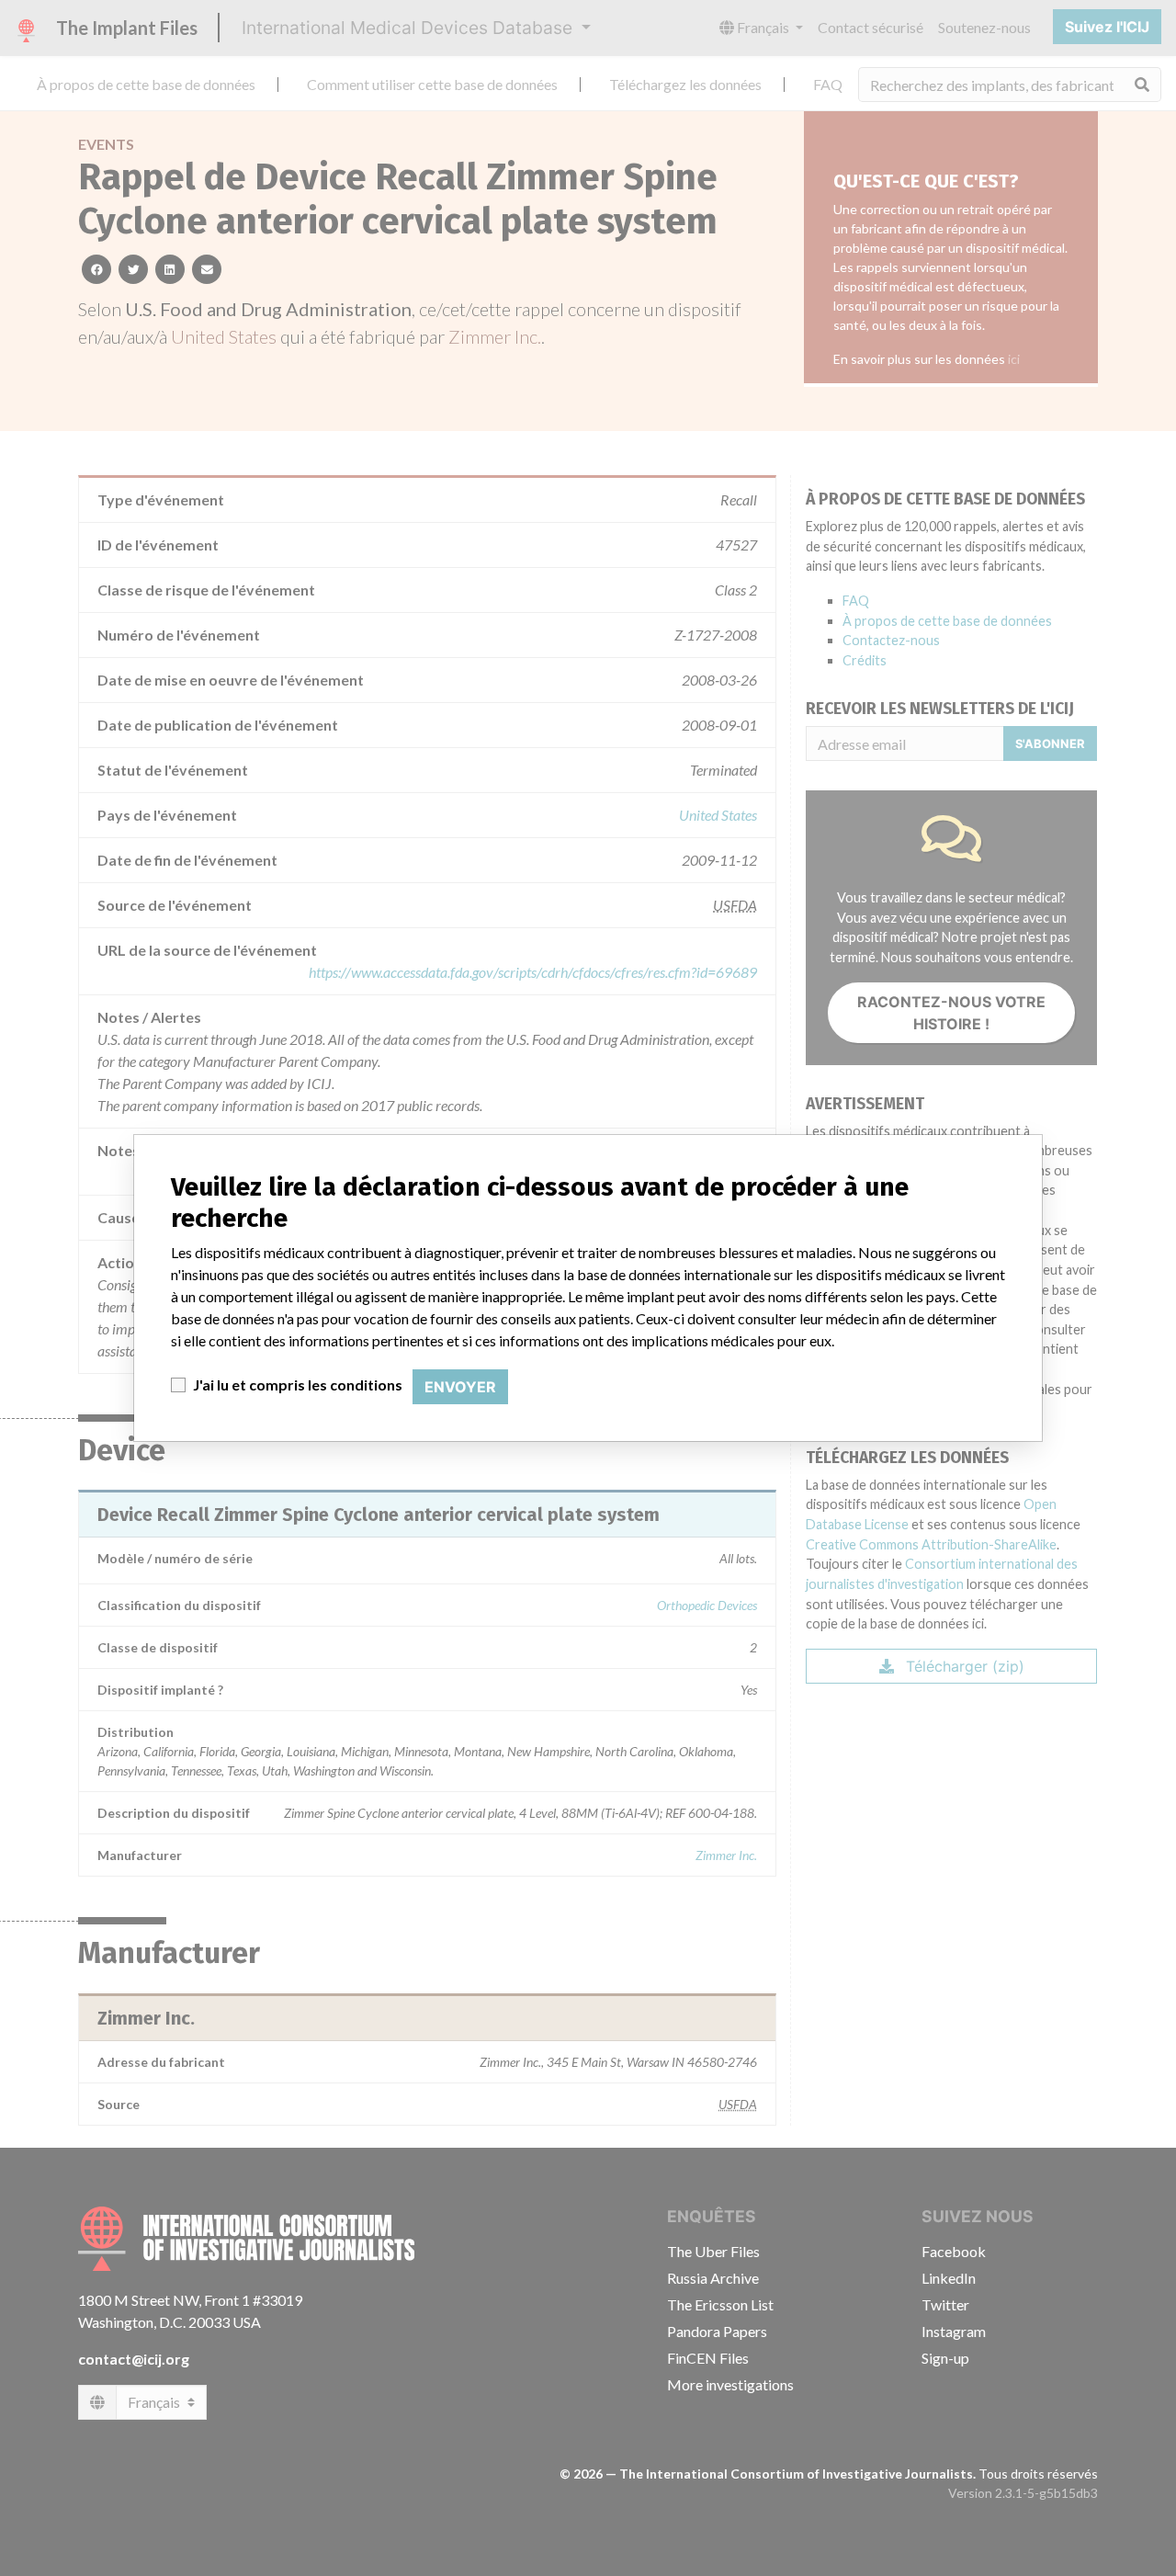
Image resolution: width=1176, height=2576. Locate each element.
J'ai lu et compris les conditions (298, 1384)
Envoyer (460, 1387)
